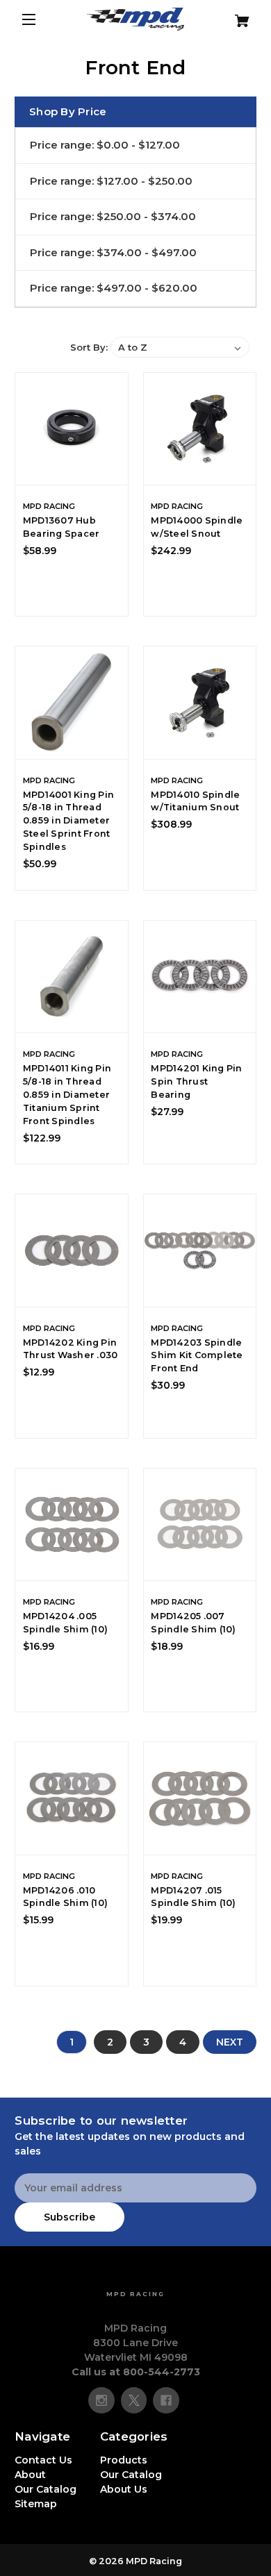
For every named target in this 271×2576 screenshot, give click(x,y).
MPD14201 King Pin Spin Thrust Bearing (196, 1081)
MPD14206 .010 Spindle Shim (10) (65, 1897)
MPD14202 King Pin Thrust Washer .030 (71, 1349)
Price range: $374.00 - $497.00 (113, 252)
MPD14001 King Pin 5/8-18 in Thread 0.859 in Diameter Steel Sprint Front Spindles (68, 821)
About (30, 2475)
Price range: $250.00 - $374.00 (113, 216)
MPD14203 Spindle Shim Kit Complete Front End (197, 1356)
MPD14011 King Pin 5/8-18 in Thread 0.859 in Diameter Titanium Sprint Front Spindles (67, 1095)
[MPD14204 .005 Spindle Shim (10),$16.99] (72, 1525)
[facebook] (166, 2400)
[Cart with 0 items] (237, 16)
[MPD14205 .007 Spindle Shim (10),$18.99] (200, 1525)
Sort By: (89, 347)
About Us (124, 2489)
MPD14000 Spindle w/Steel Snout (197, 527)
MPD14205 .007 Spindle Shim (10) (193, 1623)
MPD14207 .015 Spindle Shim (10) (193, 1897)
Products (124, 2460)
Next (230, 2042)
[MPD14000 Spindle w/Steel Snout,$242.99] (200, 429)
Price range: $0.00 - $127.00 (105, 145)
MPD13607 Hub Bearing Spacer (61, 527)
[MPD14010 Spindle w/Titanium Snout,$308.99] (200, 703)
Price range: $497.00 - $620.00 (114, 288)
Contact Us (43, 2460)
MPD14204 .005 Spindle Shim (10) (65, 1623)
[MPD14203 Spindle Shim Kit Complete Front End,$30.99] (200, 1251)
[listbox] (180, 347)
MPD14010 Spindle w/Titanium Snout (195, 801)
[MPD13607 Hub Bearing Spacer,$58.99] (72, 429)
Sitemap (36, 2504)
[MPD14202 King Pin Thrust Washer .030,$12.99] (72, 1251)
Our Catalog (46, 2489)
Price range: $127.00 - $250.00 (111, 181)
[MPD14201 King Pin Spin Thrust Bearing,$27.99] (200, 977)
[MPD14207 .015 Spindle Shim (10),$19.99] (200, 1798)
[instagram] (101, 2400)
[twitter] (134, 2400)
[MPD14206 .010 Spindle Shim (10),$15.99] (72, 1798)
